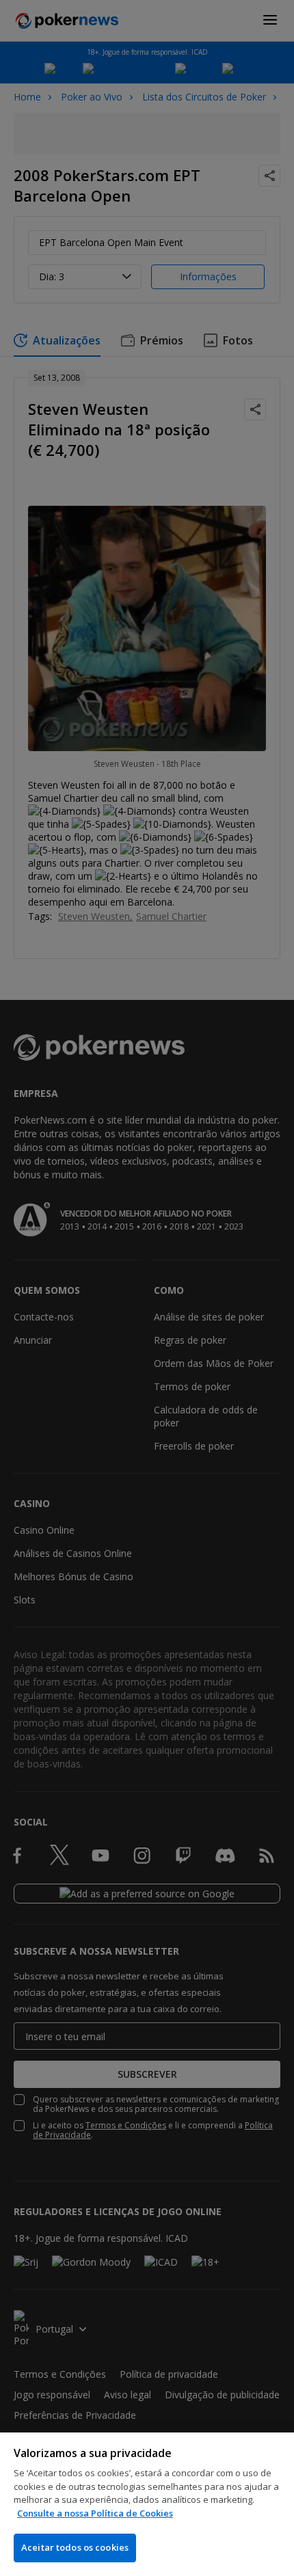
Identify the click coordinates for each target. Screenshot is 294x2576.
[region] (147, 2504)
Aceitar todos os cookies (75, 2547)
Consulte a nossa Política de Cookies (95, 2513)
